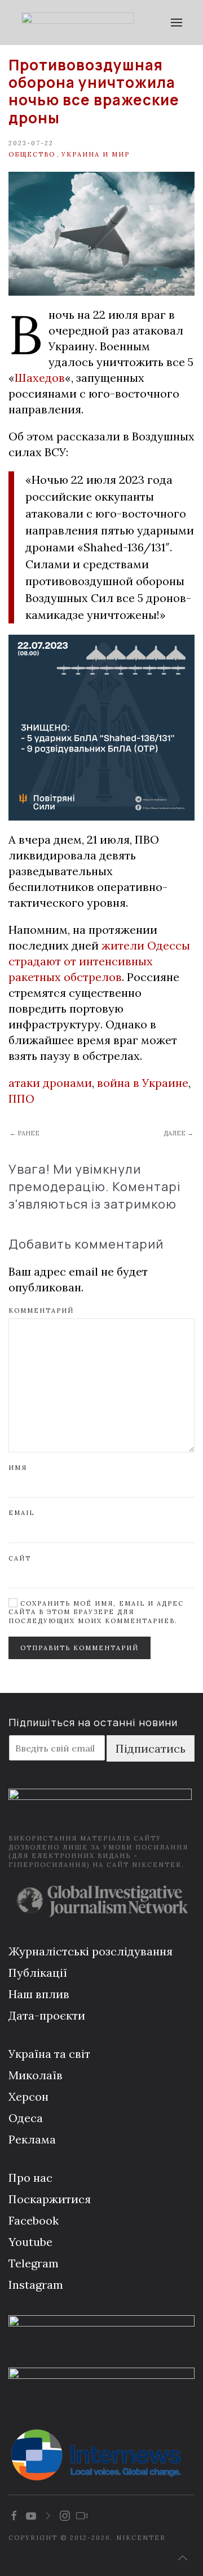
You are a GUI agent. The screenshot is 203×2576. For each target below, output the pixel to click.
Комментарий (41, 1311)
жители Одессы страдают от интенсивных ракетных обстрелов (99, 961)
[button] (176, 23)
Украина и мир (96, 154)
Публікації (38, 1973)
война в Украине (143, 1083)
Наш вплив (39, 1994)
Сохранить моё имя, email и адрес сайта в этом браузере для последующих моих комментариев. (96, 1612)
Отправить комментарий (80, 1648)
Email (21, 1513)
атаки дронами (50, 1083)
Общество (32, 154)
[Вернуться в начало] (78, 23)
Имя (18, 1468)
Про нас (30, 2178)
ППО (21, 1098)
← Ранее (25, 1133)
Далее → (178, 1133)
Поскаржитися (50, 2199)
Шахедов (40, 378)
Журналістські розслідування (91, 1951)
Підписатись (151, 1748)
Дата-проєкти (47, 2015)
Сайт (20, 1558)
